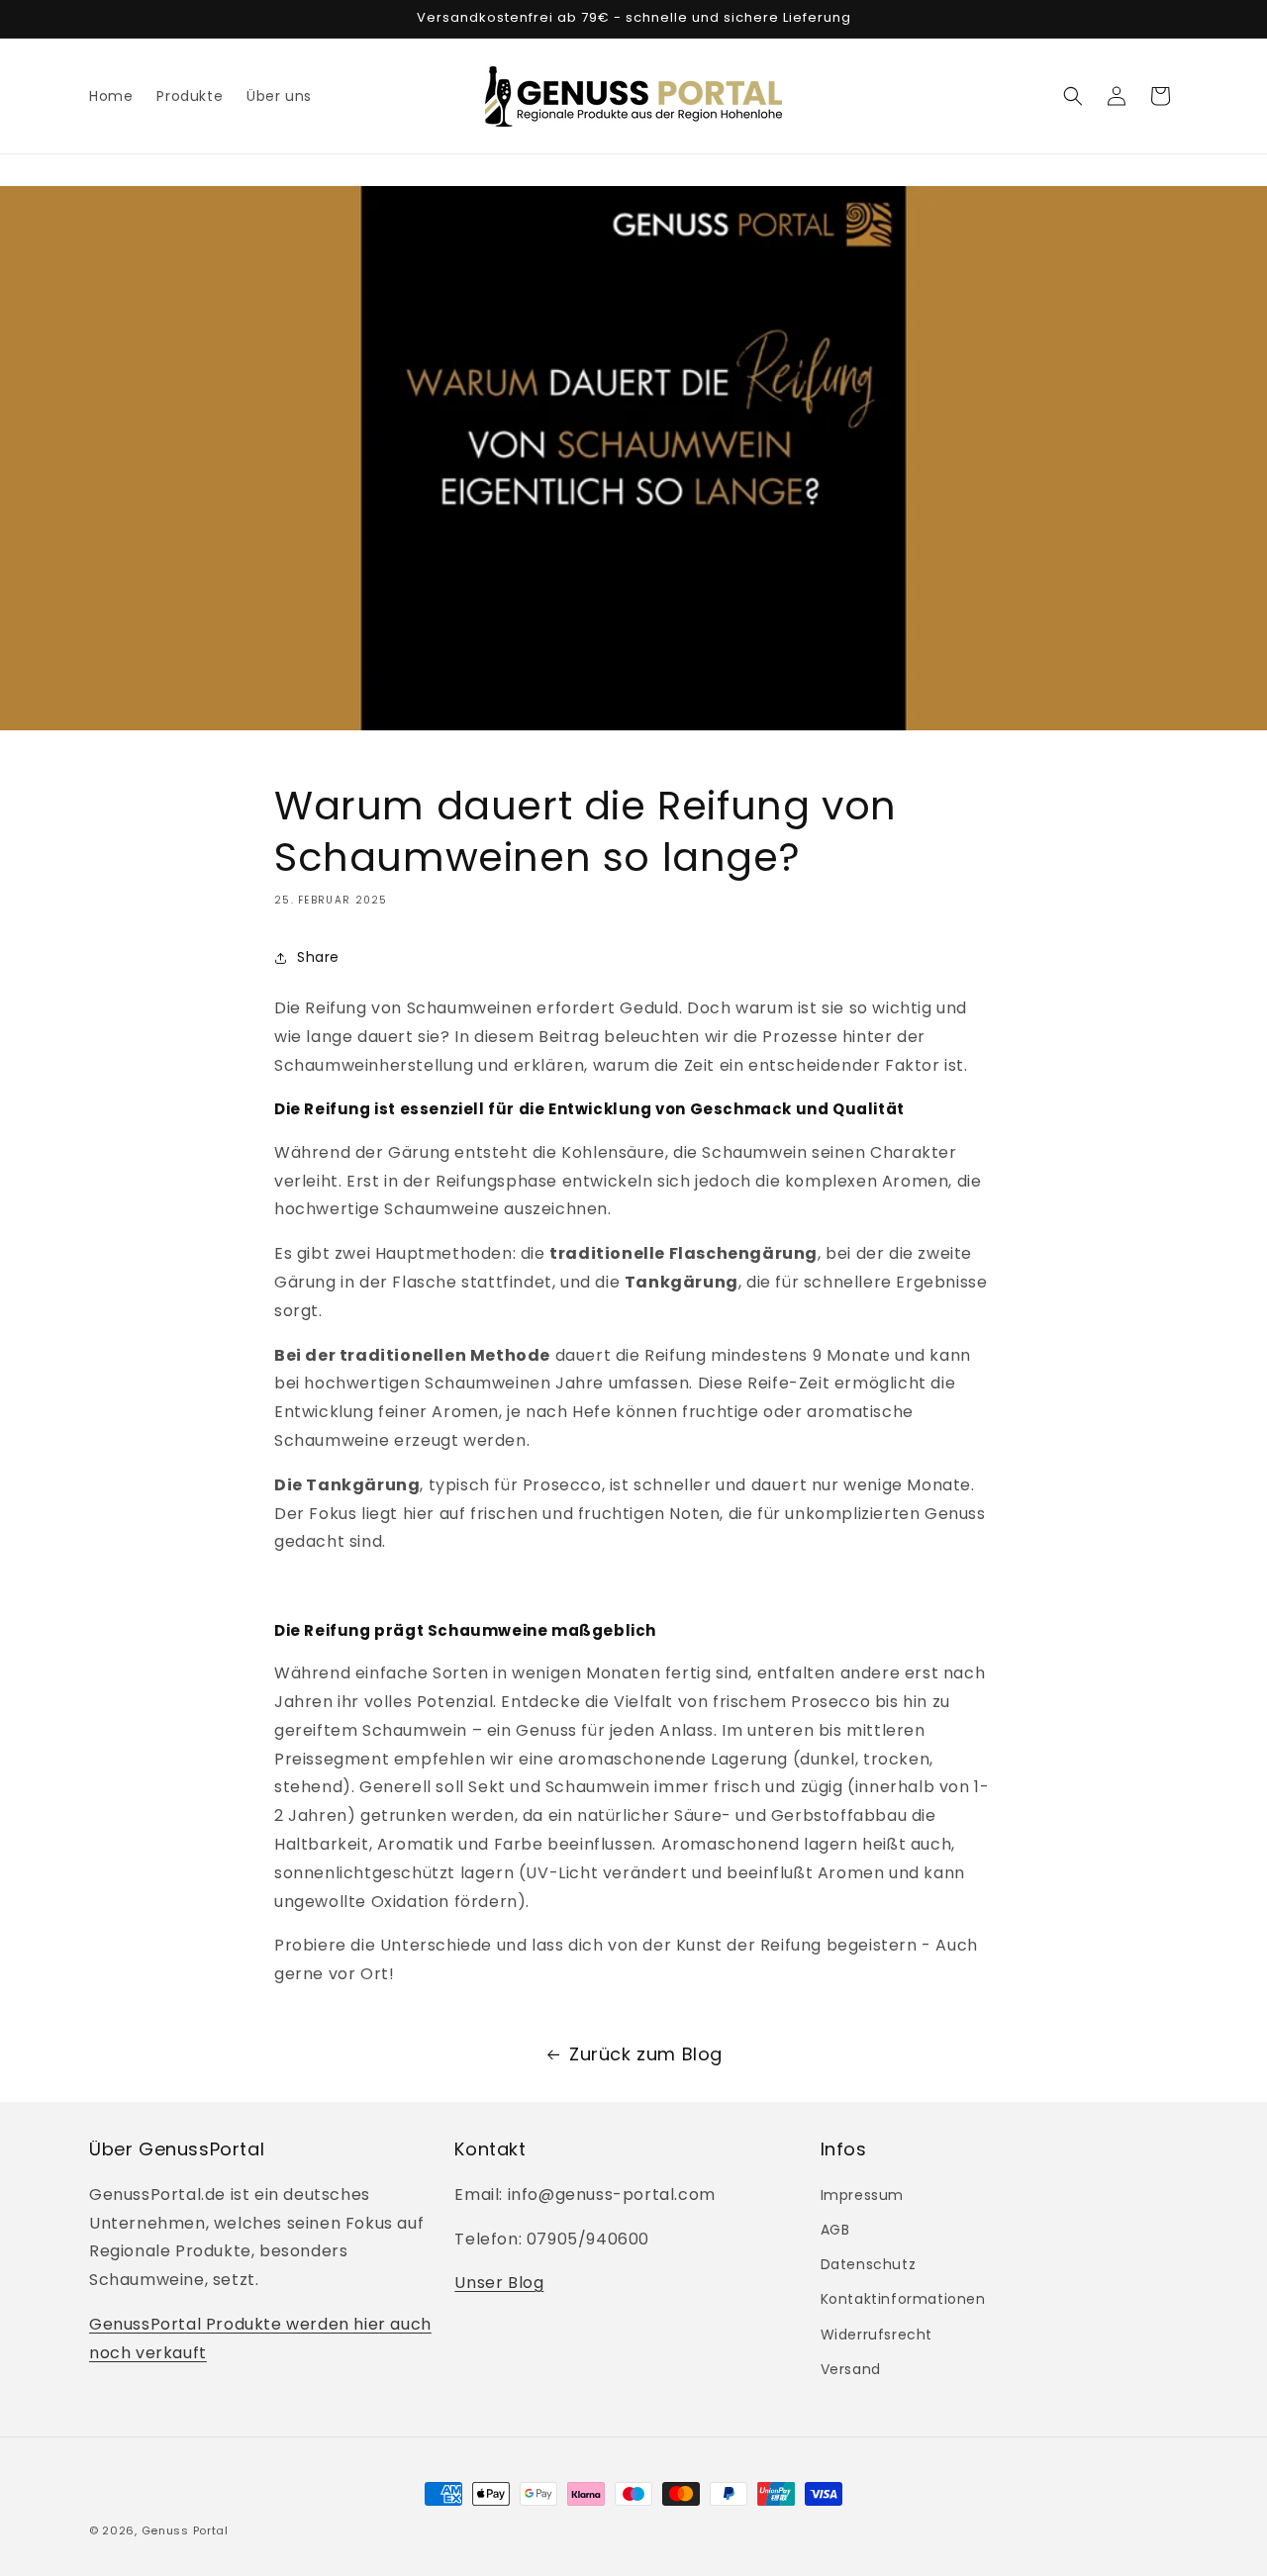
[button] (1073, 96)
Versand (851, 2369)
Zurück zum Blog (646, 2054)
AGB (835, 2230)
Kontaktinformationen (903, 2299)
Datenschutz (869, 2264)
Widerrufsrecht (877, 2335)
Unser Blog (499, 2283)
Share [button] (318, 957)
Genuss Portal (185, 2530)
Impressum (862, 2195)
